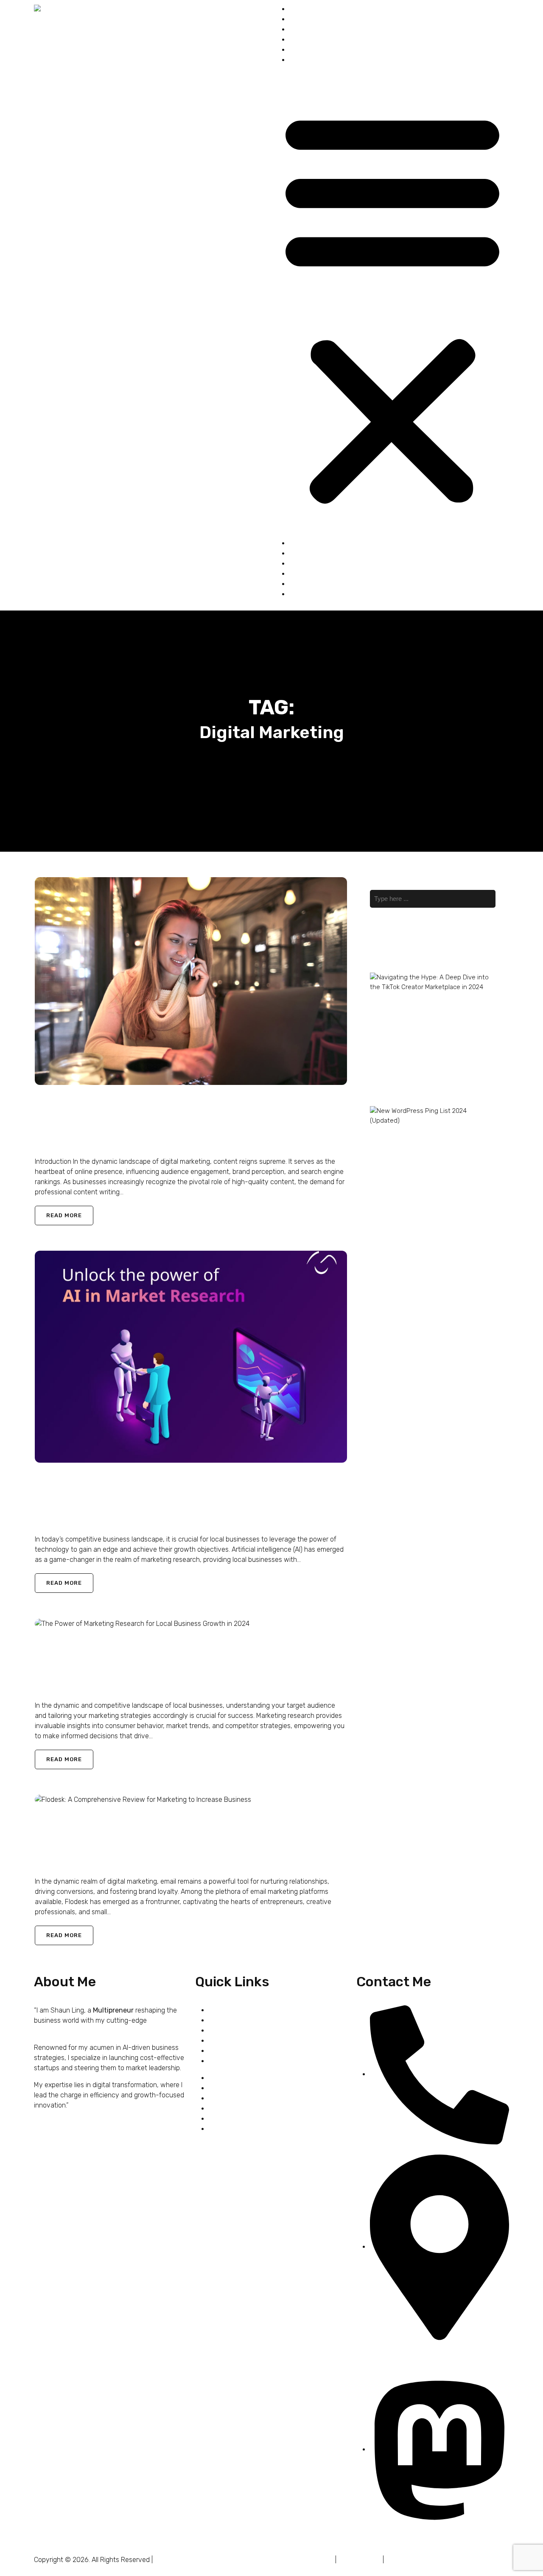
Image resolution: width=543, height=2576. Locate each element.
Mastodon (385, 2534)
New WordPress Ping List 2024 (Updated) (407, 1135)
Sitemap (398, 2560)
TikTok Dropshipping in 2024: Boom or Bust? (403, 1046)
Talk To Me (305, 50)
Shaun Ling (52, 1144)
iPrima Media (240, 2560)
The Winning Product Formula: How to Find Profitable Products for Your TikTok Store (403, 1081)
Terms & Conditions (305, 2560)
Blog (296, 60)
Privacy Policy (360, 2560)
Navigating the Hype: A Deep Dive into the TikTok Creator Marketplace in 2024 (407, 1011)
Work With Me (309, 29)
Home (298, 9)
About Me (304, 19)
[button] (392, 305)
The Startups (309, 40)
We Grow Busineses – (186, 2560)
